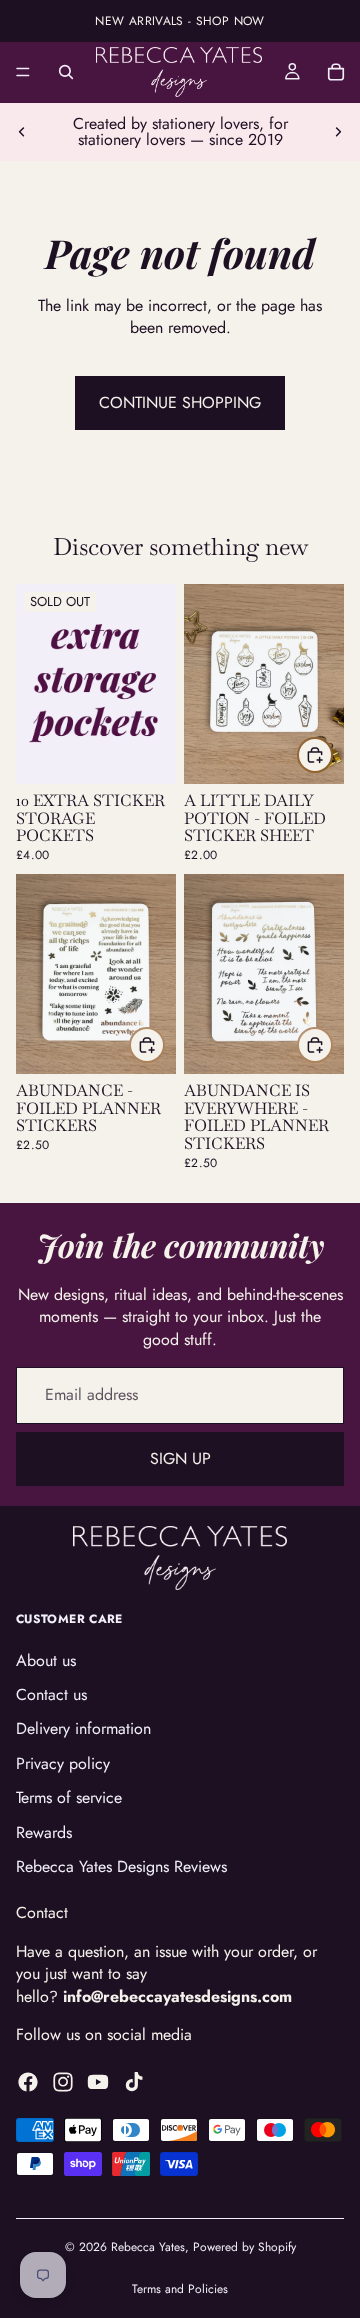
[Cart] (336, 72)
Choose (332, 754)
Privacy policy (63, 1763)
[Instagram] (63, 2082)
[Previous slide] (22, 132)
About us (46, 1660)
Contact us (51, 1694)
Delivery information (83, 1728)
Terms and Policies (180, 2289)
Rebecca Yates (148, 2247)
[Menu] (23, 72)
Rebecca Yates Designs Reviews (121, 1866)
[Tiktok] (134, 2082)
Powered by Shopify (244, 2247)
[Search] (66, 72)
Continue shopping (180, 402)
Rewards (44, 1832)
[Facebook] (28, 2082)
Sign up (180, 1458)
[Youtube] (98, 2082)
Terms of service (69, 1797)
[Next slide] (338, 132)
